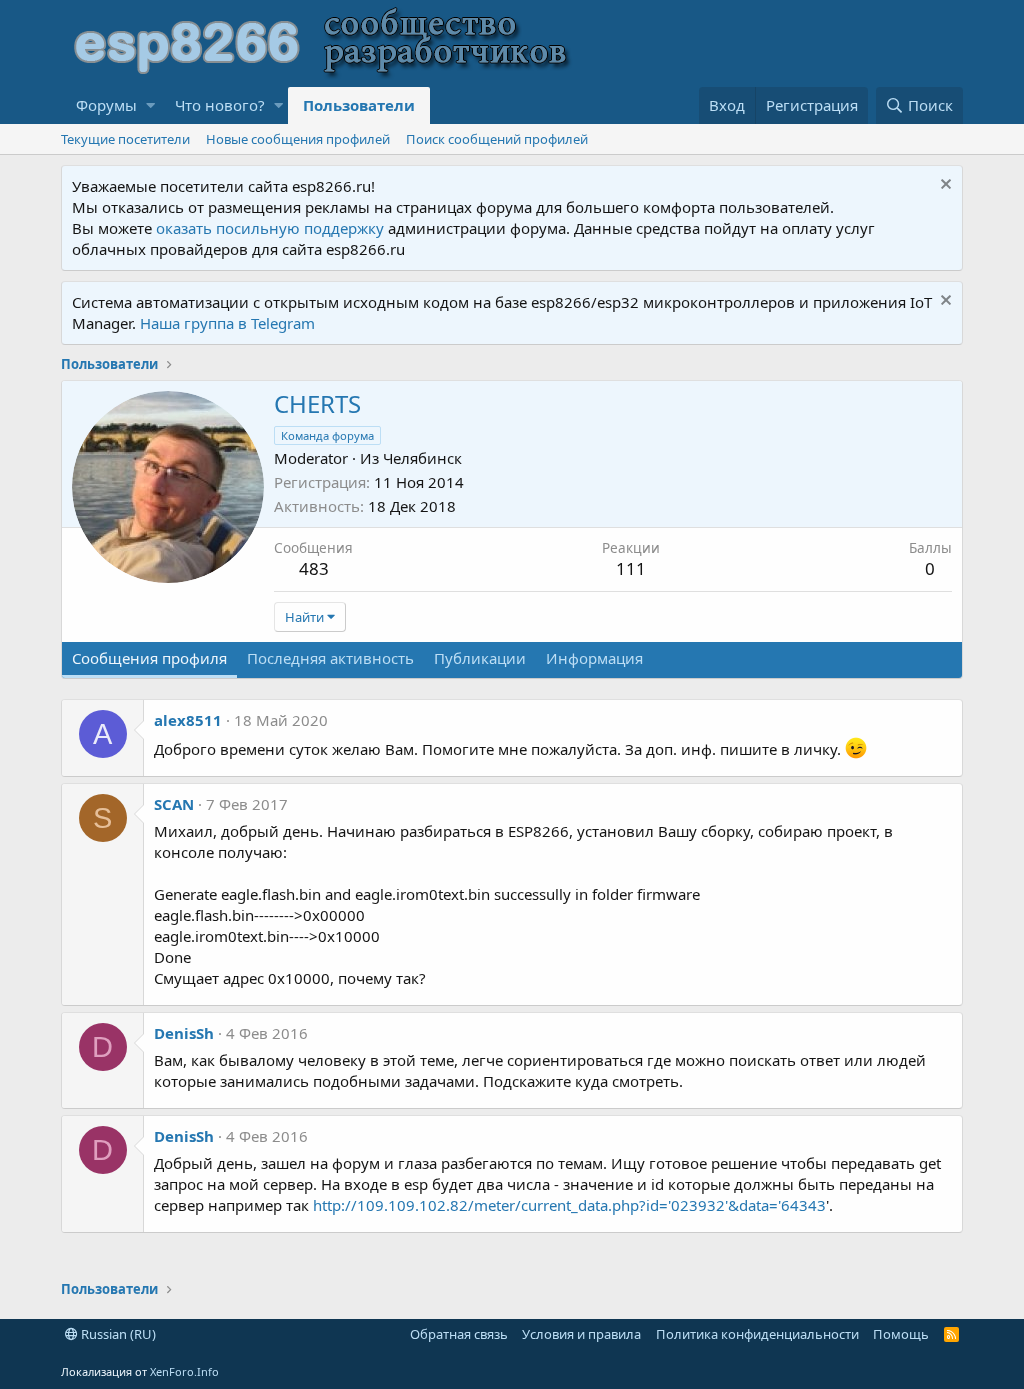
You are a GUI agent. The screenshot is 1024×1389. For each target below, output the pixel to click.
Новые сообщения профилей (298, 139)
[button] (150, 105)
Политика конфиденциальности (757, 1334)
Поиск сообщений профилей (497, 139)
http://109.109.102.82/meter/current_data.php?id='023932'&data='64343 (569, 1205)
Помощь (901, 1334)
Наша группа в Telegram (227, 323)
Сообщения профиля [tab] (149, 658)
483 (314, 568)
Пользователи (359, 105)
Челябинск (422, 458)
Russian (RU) (117, 1334)
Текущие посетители (125, 139)
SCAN (174, 804)
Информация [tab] (594, 658)
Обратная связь (459, 1334)
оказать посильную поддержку (270, 228)
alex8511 (188, 720)
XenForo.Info (184, 1371)
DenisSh (184, 1033)
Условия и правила (581, 1334)
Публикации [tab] (480, 658)
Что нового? (220, 105)
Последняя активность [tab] (330, 658)
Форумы (106, 105)
